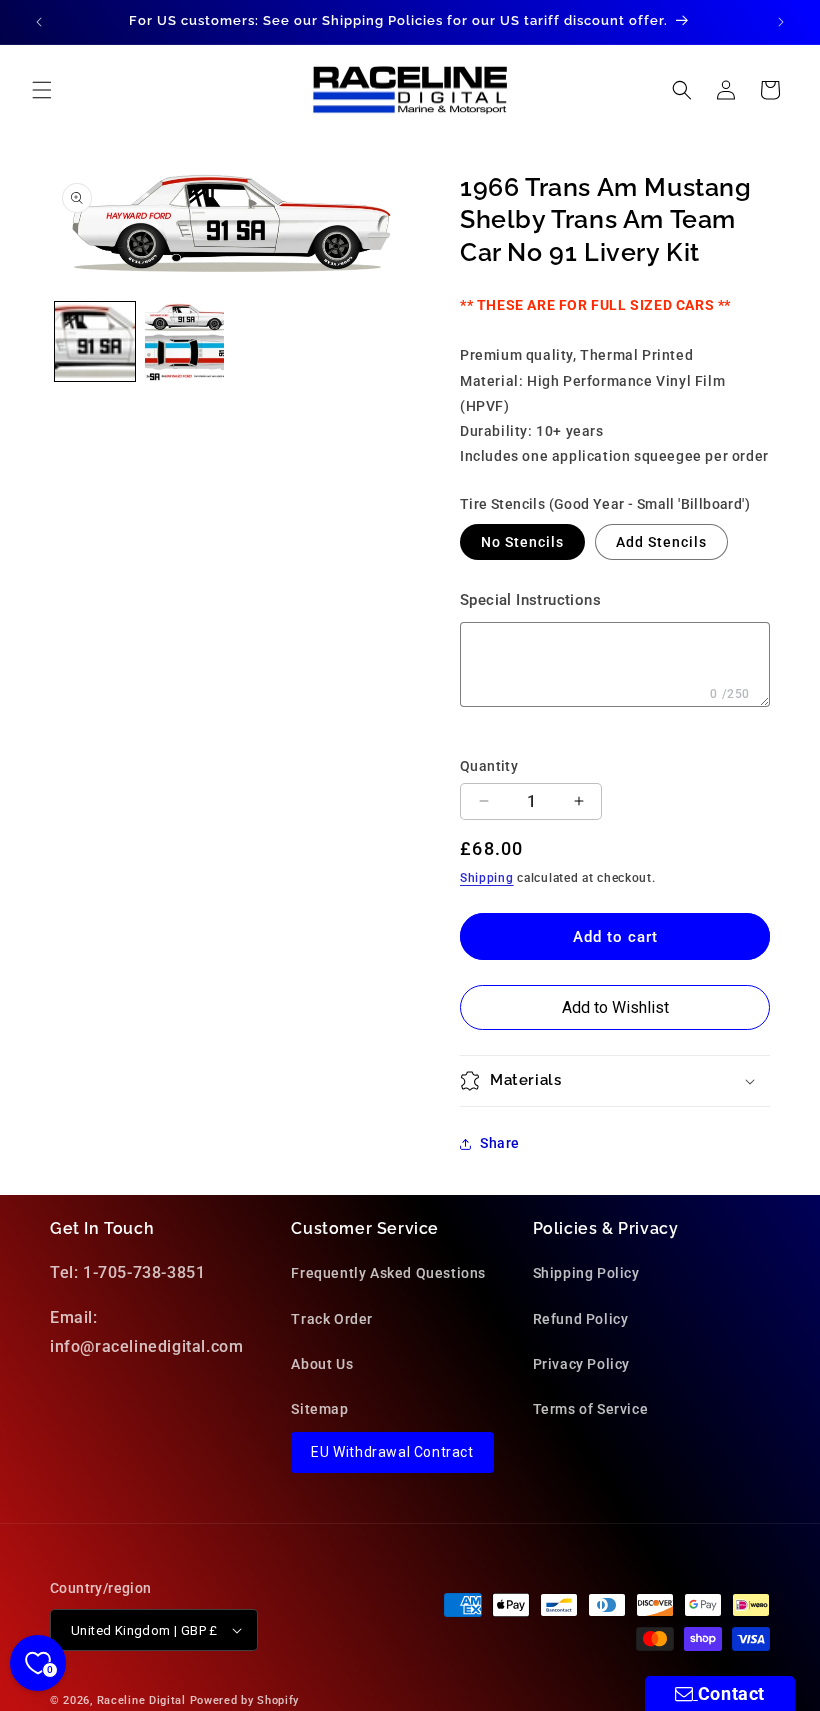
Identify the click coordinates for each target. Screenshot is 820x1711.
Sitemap (319, 1409)
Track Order (332, 1319)
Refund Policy (581, 1319)
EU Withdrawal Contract (392, 1452)
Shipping (487, 878)
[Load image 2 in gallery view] (185, 342)
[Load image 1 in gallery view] (95, 342)
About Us (322, 1364)
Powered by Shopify (245, 1700)
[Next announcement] (781, 22)
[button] (42, 90)
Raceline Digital (141, 1700)
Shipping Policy (586, 1273)
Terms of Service (591, 1409)
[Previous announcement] (39, 22)
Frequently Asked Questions (388, 1273)
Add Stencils (661, 542)
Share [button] (500, 1143)
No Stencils (522, 542)
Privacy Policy (581, 1364)
